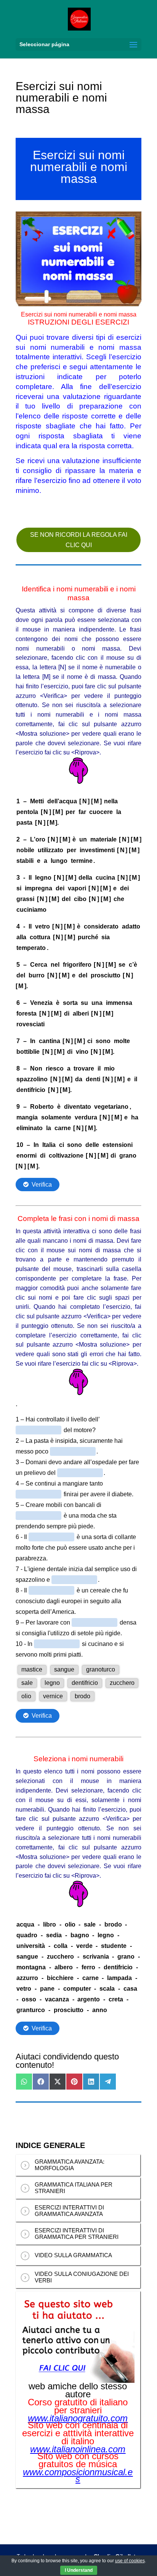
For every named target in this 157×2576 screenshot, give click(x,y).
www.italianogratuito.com (78, 2418)
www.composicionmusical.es (78, 2476)
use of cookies (130, 2561)
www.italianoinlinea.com (78, 2449)
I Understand (79, 2570)
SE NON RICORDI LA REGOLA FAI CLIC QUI (79, 540)
